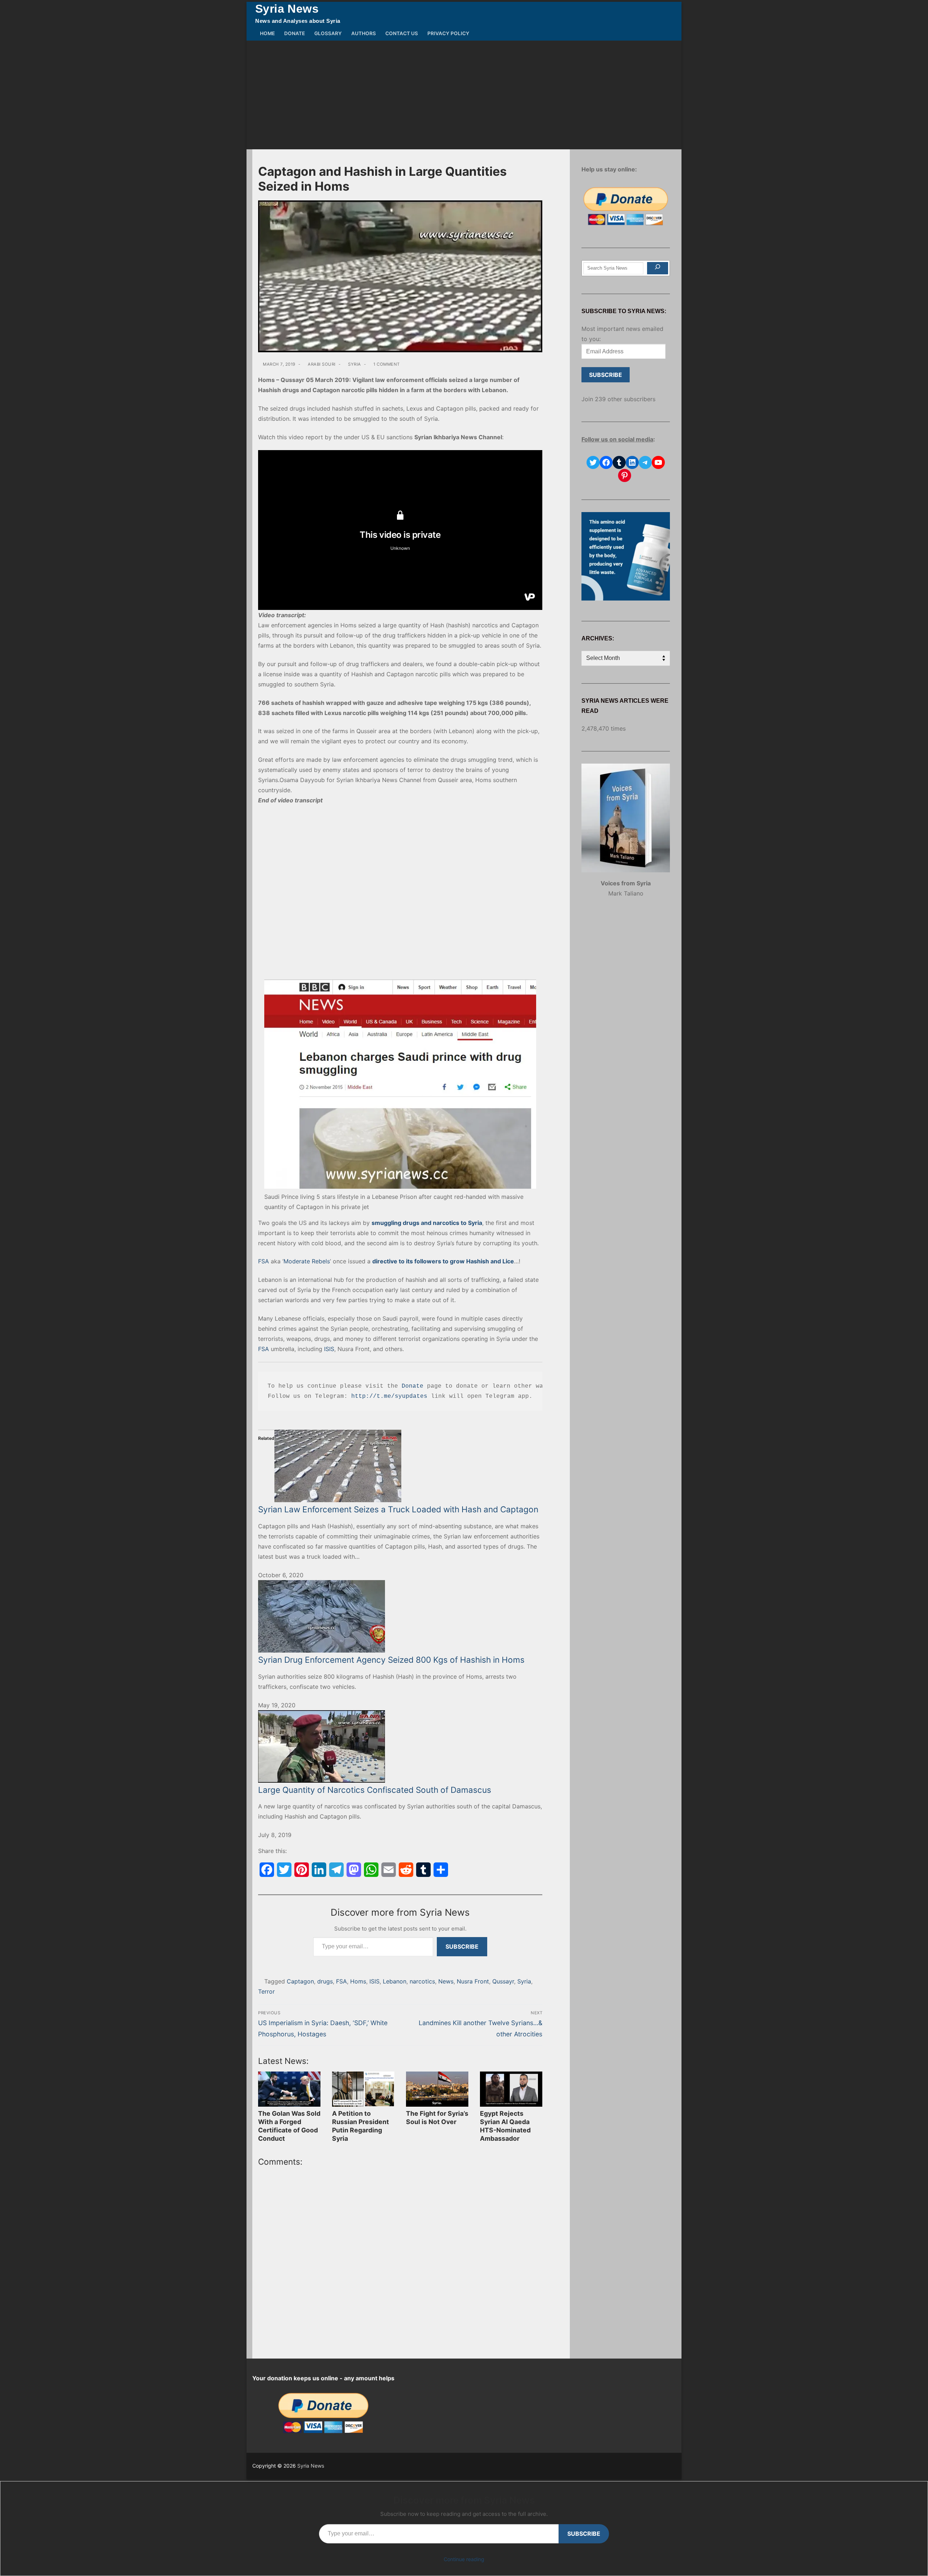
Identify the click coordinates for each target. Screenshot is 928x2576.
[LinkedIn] (319, 1870)
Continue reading (464, 2559)
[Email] (389, 1870)
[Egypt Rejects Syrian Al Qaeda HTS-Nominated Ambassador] (511, 2089)
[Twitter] (284, 1870)
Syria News (287, 9)
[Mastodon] (354, 1870)
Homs (358, 1981)
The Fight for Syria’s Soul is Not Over (437, 2118)
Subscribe (462, 1946)
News (446, 1981)
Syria (354, 364)
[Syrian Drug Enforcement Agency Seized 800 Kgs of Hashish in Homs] (400, 1616)
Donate (413, 1386)
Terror (266, 1991)
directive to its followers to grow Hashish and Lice (443, 1261)
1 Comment (386, 364)
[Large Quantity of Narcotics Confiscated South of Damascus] (400, 1746)
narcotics (422, 1981)
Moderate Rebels (307, 1261)
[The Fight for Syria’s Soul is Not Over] (437, 2089)
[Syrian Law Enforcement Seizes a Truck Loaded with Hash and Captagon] (400, 1466)
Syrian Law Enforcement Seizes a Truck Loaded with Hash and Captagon (398, 1509)
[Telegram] (336, 1870)
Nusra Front (473, 1981)
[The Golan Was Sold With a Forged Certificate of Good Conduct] (289, 2089)
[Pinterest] (302, 1870)
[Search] (658, 268)
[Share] (441, 1870)
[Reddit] (406, 1870)
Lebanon (395, 1981)
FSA (264, 1261)
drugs (325, 1981)
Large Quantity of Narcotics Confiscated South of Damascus (375, 1790)
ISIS (329, 1349)
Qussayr (503, 1981)
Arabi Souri (321, 364)
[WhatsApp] (371, 1870)
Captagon (300, 1981)
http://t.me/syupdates (389, 1396)
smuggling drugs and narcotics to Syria (427, 1223)
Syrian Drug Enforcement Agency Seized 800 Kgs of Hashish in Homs (391, 1660)
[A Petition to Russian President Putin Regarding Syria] (363, 2089)
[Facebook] (267, 1870)
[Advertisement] (464, 95)
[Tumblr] (423, 1870)
